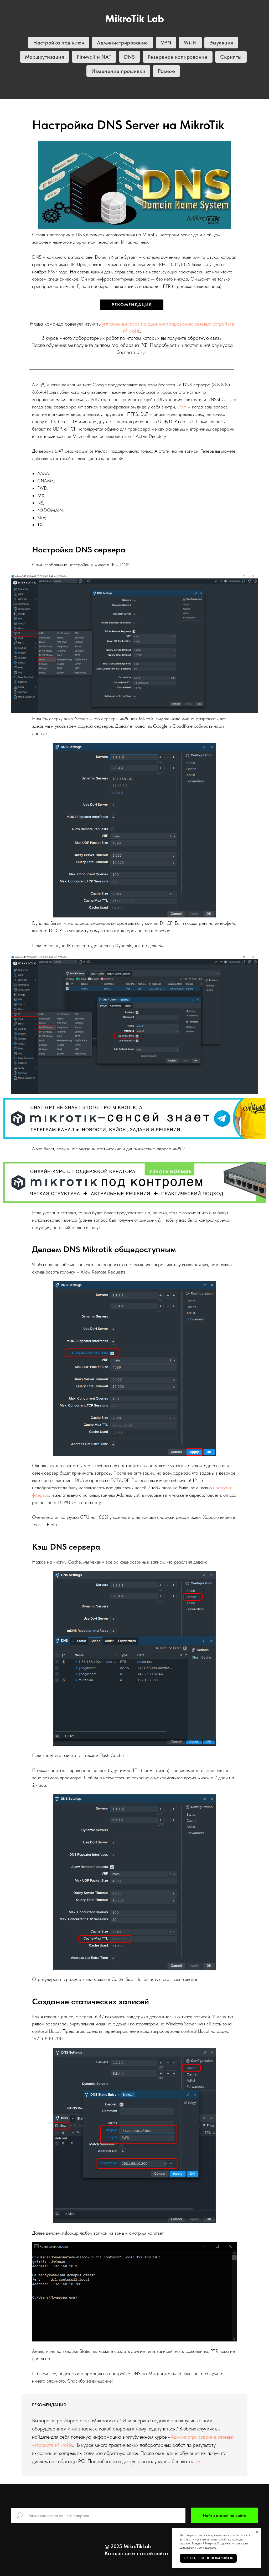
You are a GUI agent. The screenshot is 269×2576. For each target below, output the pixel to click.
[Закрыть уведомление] (257, 2532)
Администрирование (123, 43)
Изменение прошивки (118, 71)
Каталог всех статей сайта (136, 2553)
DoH (182, 407)
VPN (166, 43)
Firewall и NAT (94, 57)
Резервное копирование (178, 57)
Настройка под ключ (59, 43)
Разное (166, 71)
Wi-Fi (190, 43)
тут (143, 352)
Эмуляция (221, 43)
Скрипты (231, 57)
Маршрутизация (45, 57)
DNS (130, 57)
